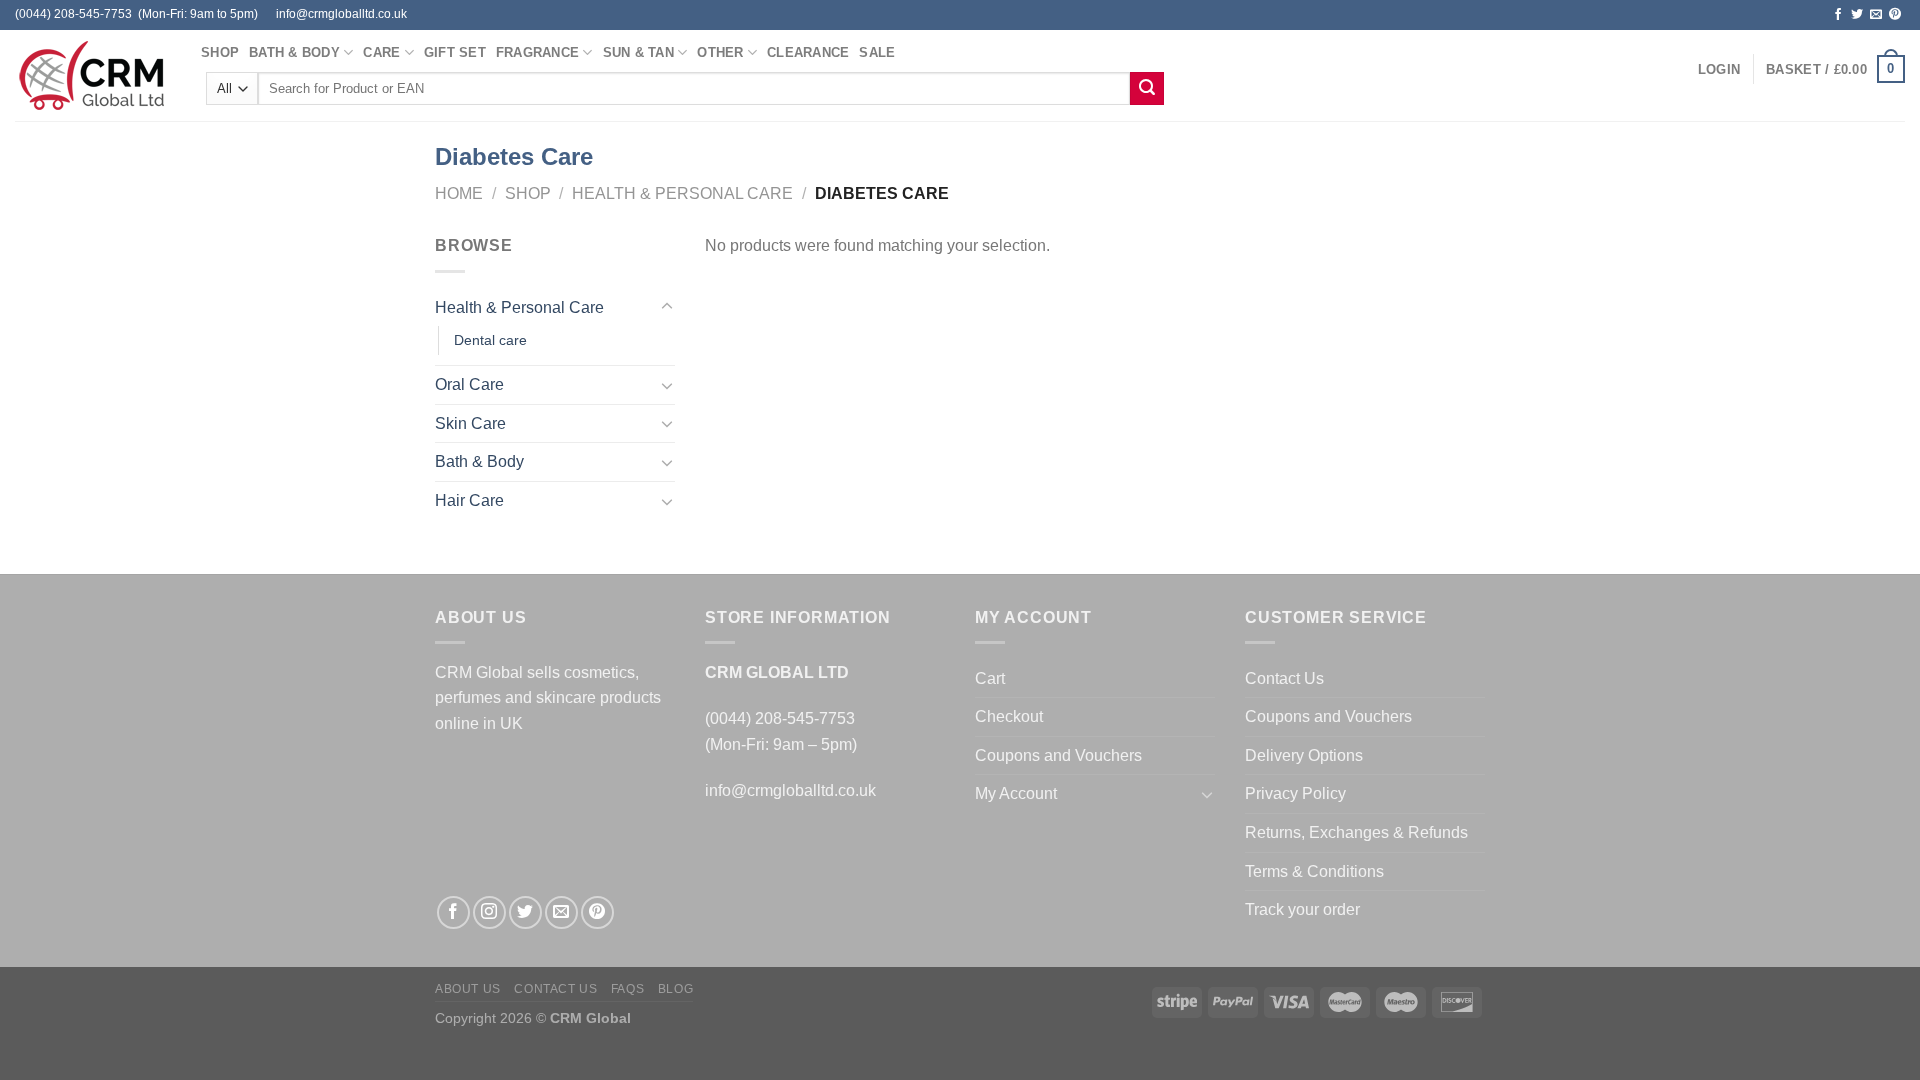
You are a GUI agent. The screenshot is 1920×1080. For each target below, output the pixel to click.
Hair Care (469, 500)
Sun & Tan (638, 52)
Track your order (1302, 909)
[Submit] (1147, 89)
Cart (990, 678)
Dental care (490, 340)
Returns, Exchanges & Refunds (1356, 832)
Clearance (808, 52)
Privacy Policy (1295, 793)
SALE (877, 52)
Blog (675, 989)
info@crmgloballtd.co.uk (790, 790)
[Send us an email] (1876, 15)
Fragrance (537, 52)
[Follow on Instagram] (489, 912)
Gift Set (455, 52)
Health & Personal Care (682, 193)
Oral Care (469, 384)
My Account (1016, 793)
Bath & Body (294, 52)
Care (381, 52)
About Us (468, 989)
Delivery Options (1304, 755)
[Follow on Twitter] (1857, 15)
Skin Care (470, 423)
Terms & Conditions (1314, 871)
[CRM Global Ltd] (93, 75)
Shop (220, 52)
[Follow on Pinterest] (1895, 15)
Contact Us (1284, 678)
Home (459, 193)
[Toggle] (667, 307)
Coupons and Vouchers (1058, 755)
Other (720, 52)
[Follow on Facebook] (1838, 15)
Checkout (1009, 716)
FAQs (627, 989)
